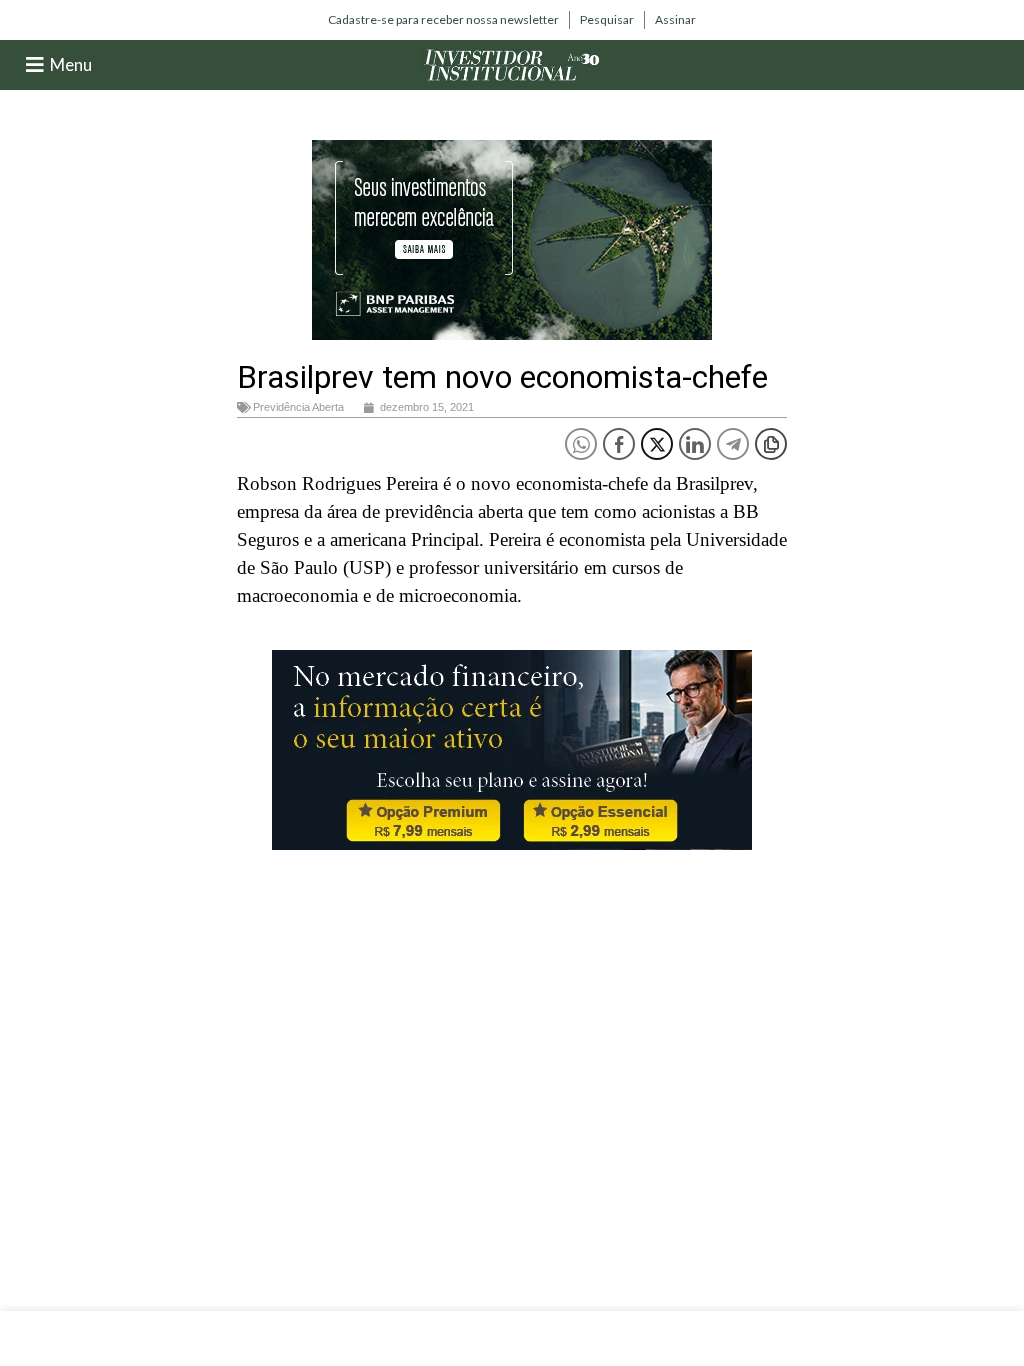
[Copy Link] (771, 444)
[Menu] (35, 65)
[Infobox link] (443, 20)
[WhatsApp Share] (581, 444)
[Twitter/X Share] (657, 444)
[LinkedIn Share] (695, 444)
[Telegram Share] (733, 444)
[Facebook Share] (619, 444)
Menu (71, 64)
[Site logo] (512, 63)
